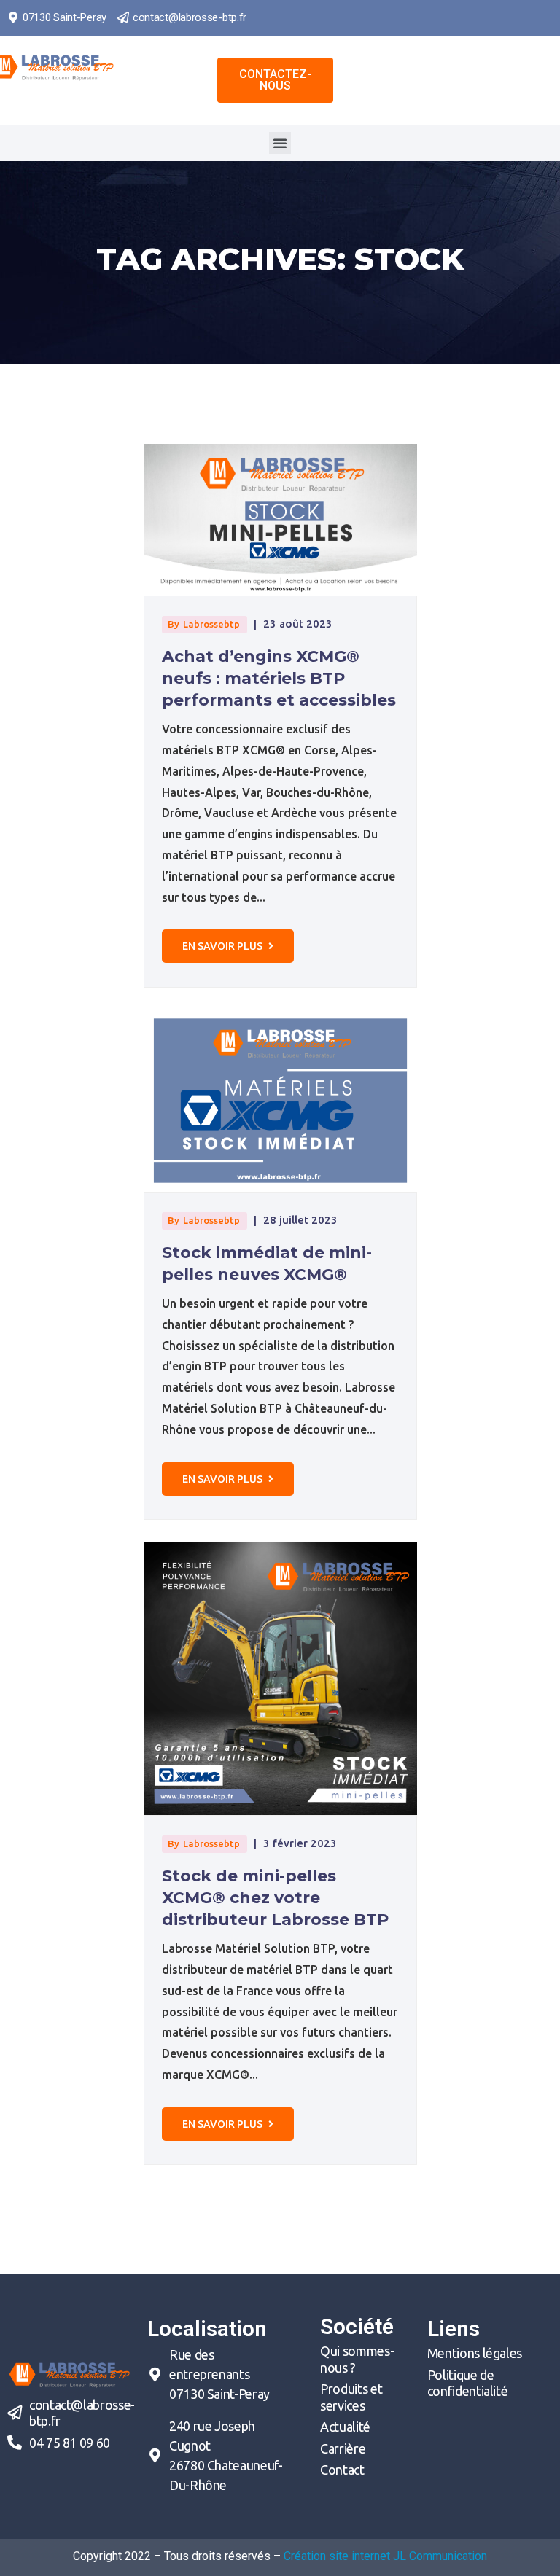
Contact (342, 2470)
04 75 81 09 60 (70, 2443)
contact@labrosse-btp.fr (190, 17)
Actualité (345, 2427)
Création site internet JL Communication (385, 2556)
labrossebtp (211, 624)
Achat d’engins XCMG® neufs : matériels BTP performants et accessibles (279, 678)
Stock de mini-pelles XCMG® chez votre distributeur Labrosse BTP (275, 1898)
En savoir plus (223, 946)
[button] (275, 80)
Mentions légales (475, 2353)
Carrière (343, 2448)
